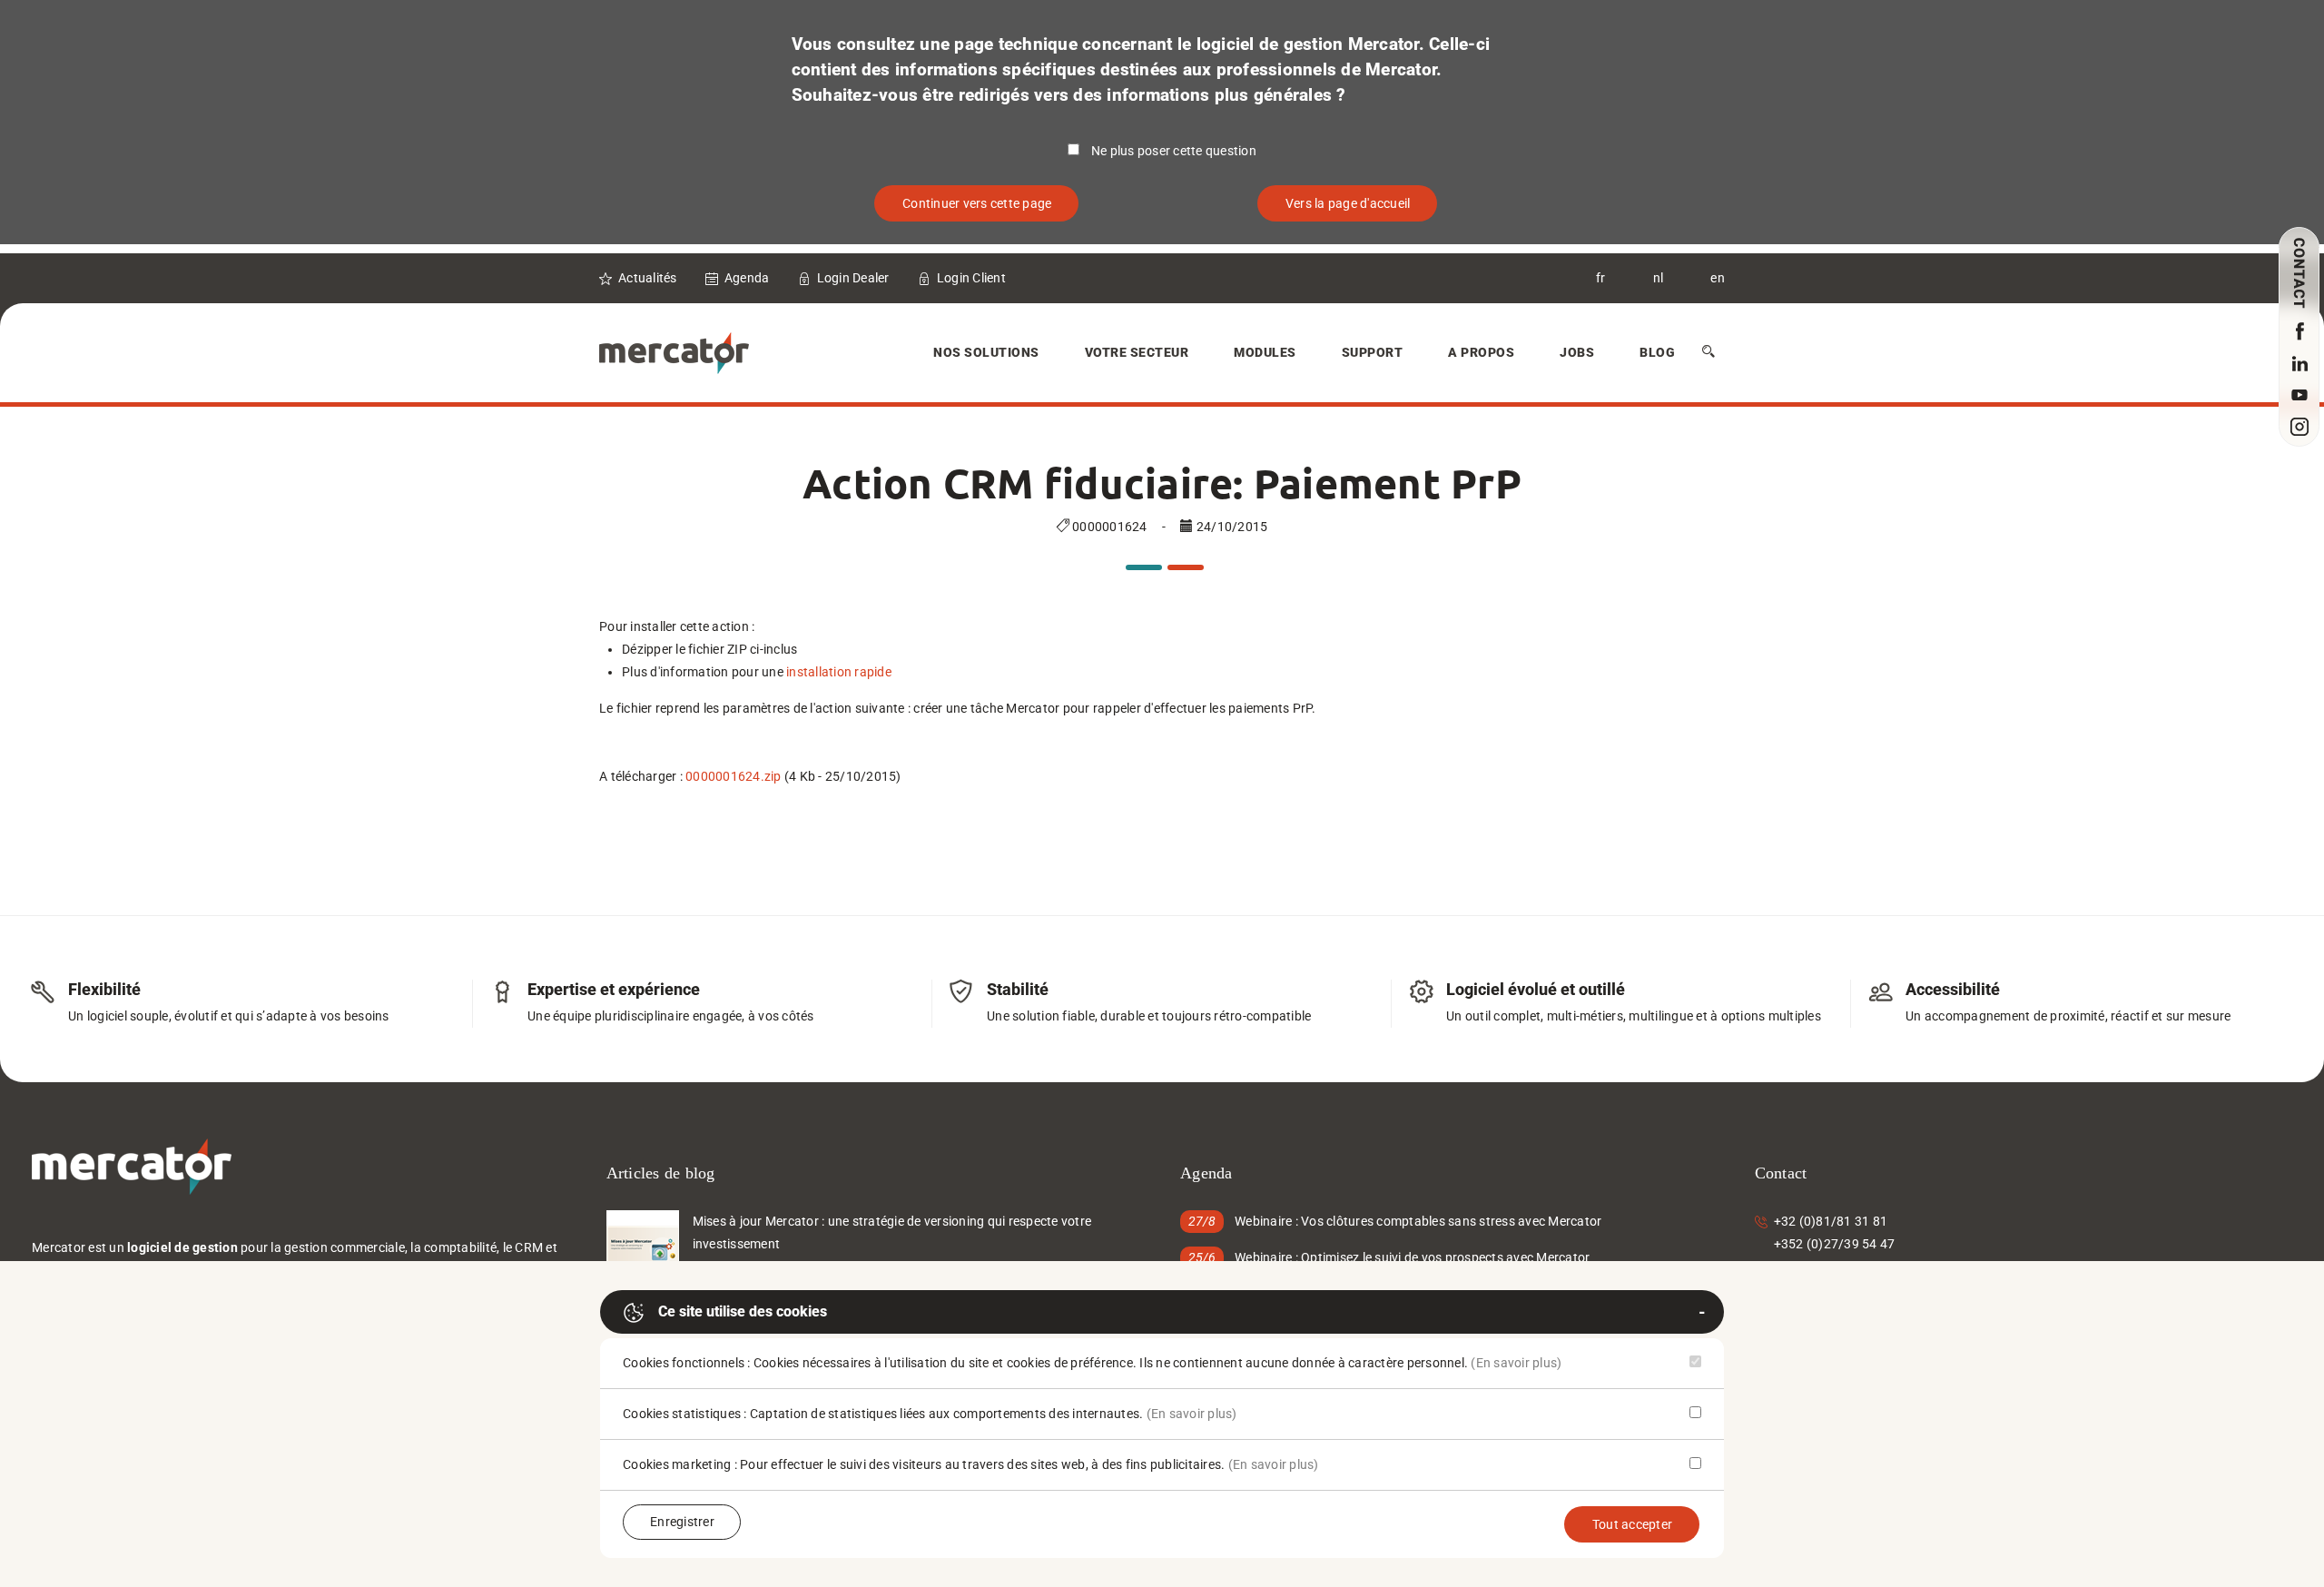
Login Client (971, 278)
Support (1373, 352)
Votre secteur (1137, 352)
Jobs (1577, 352)
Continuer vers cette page (977, 203)
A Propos (1481, 352)
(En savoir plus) (1516, 1363)
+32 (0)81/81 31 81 (1831, 1221)
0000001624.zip (734, 776)
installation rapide (839, 672)
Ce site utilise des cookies (743, 1311)
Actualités (648, 278)
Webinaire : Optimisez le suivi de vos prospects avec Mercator (1412, 1257)
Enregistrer (682, 1522)
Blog (1657, 352)
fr (1601, 278)
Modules (1265, 352)
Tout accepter (1632, 1524)
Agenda (747, 278)
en (1718, 278)
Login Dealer (853, 278)
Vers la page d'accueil (1348, 203)
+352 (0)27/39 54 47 (1835, 1244)
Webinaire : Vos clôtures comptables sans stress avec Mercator (1418, 1221)
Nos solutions (986, 352)
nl (1659, 278)
